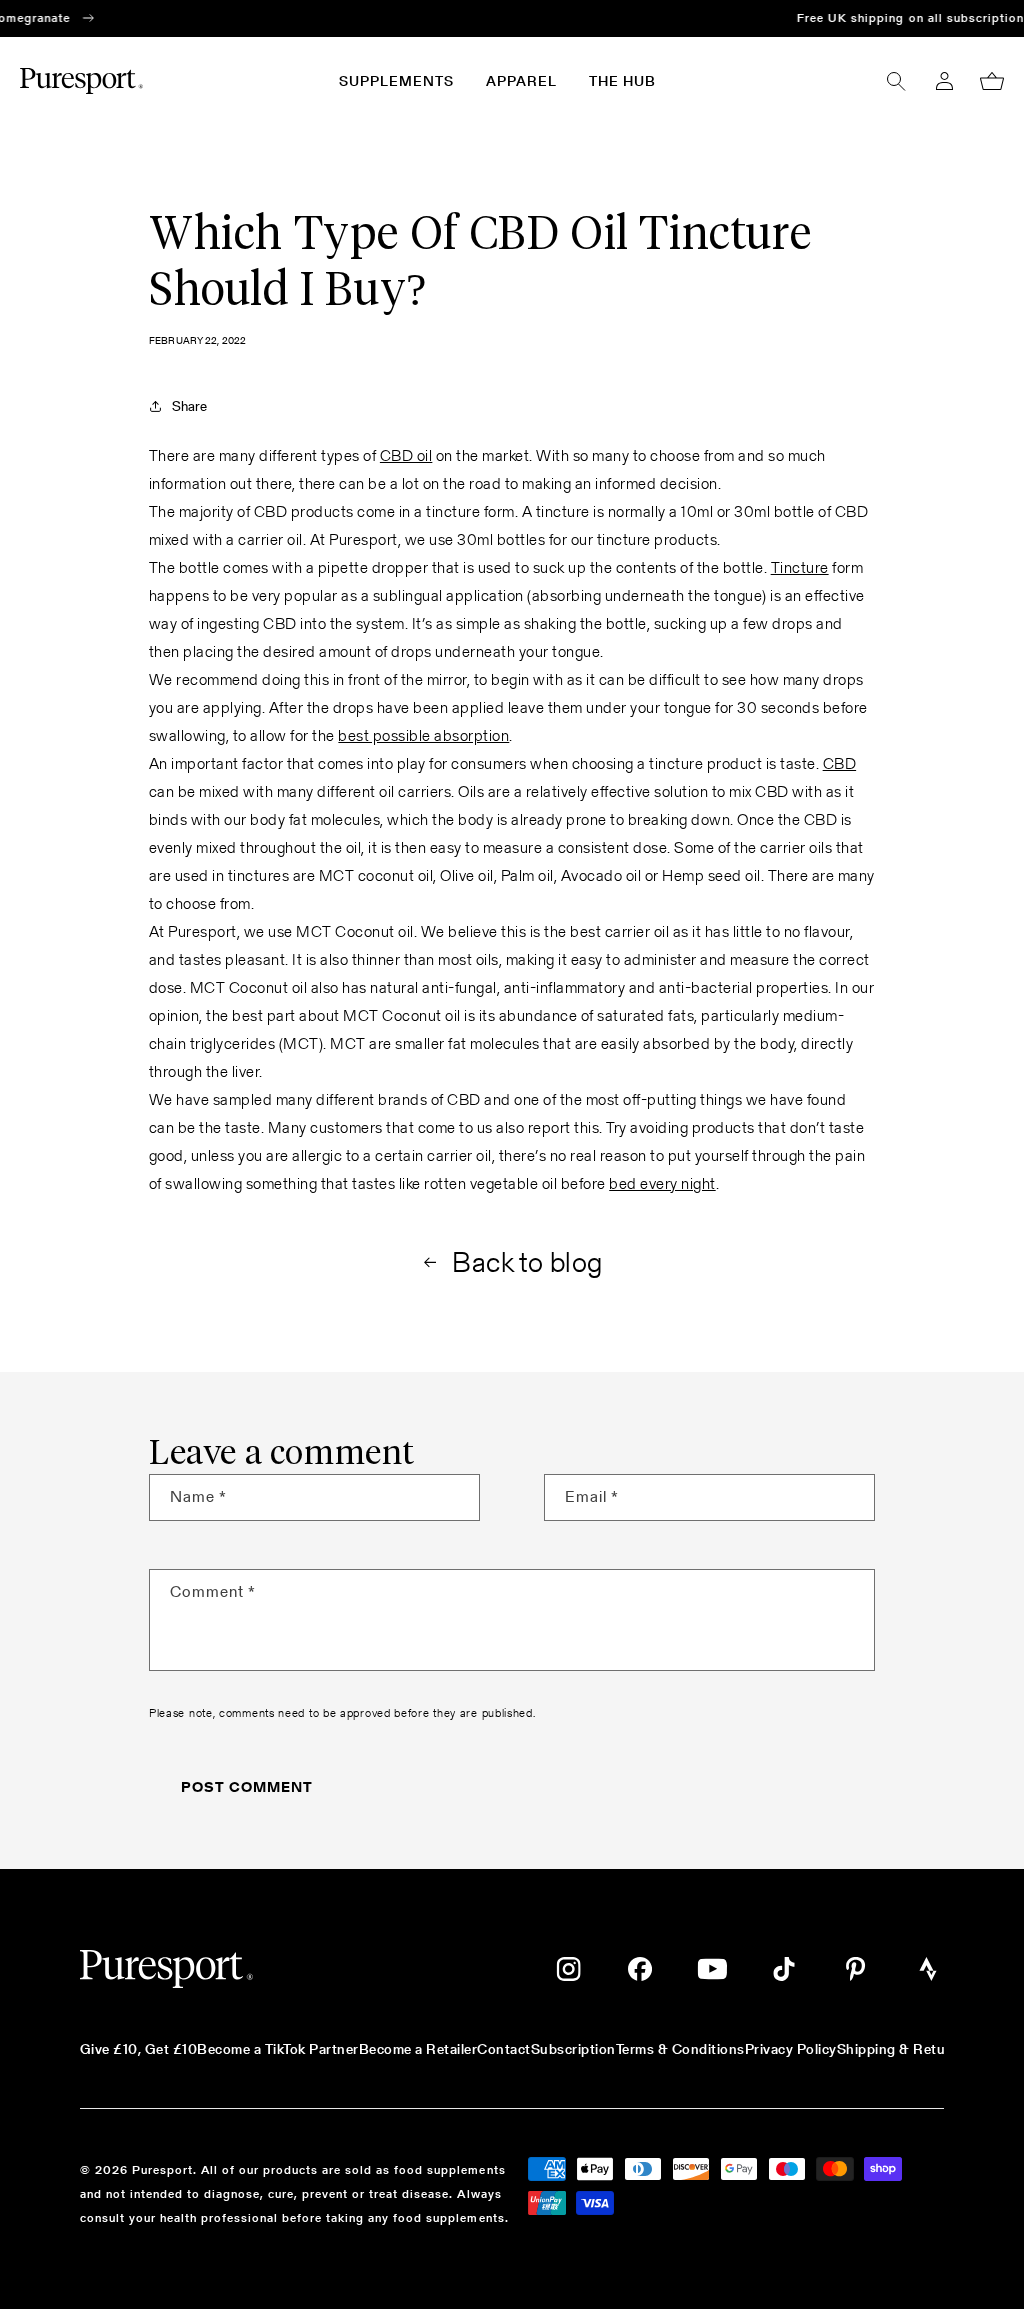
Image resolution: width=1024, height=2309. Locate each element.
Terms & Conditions (680, 2049)
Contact (503, 2049)
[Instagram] (568, 1969)
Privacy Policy (791, 2049)
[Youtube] (712, 1969)
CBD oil (406, 455)
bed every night (662, 1183)
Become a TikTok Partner (277, 2049)
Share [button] (189, 406)
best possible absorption (423, 735)
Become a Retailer (418, 2049)
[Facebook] (640, 1969)
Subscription (573, 2049)
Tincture (800, 567)
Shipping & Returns (902, 2049)
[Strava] (928, 1969)
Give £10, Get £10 (138, 2049)
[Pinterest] (856, 1969)
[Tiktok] (784, 1969)
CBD (840, 763)
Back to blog (527, 1262)
